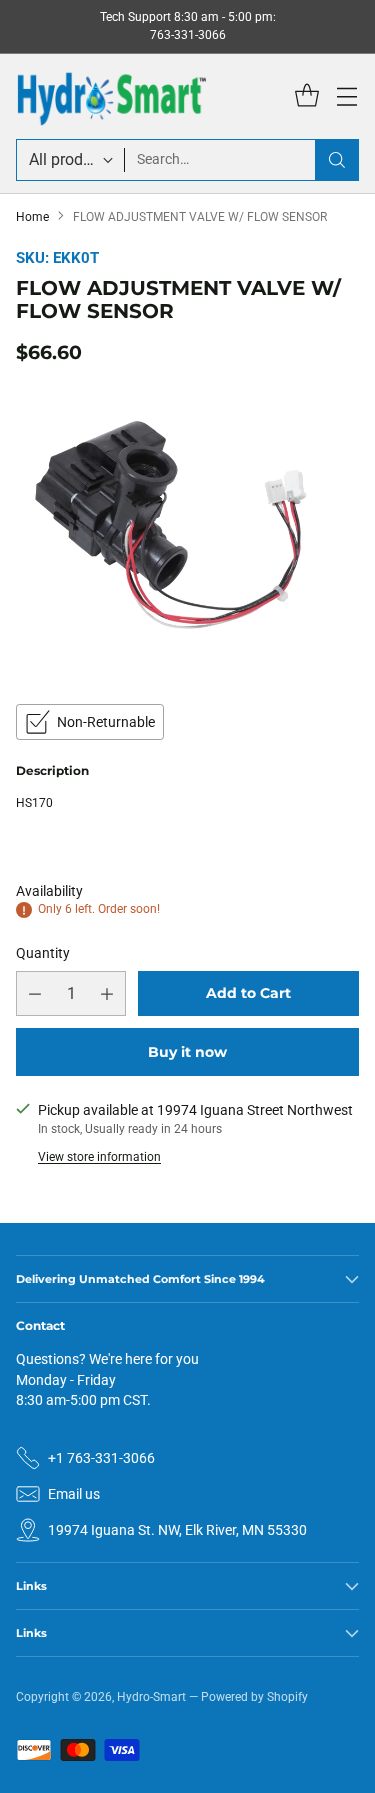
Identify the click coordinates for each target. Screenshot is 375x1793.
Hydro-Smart (151, 1697)
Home (32, 217)
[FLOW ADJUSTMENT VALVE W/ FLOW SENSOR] (187, 531)
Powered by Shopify (254, 1697)
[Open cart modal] (306, 96)
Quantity (43, 953)
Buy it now (187, 1052)
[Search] (337, 160)
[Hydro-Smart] (111, 96)
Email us (74, 1494)
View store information (99, 1157)
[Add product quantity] (107, 993)
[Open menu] (346, 96)
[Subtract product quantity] (35, 993)
